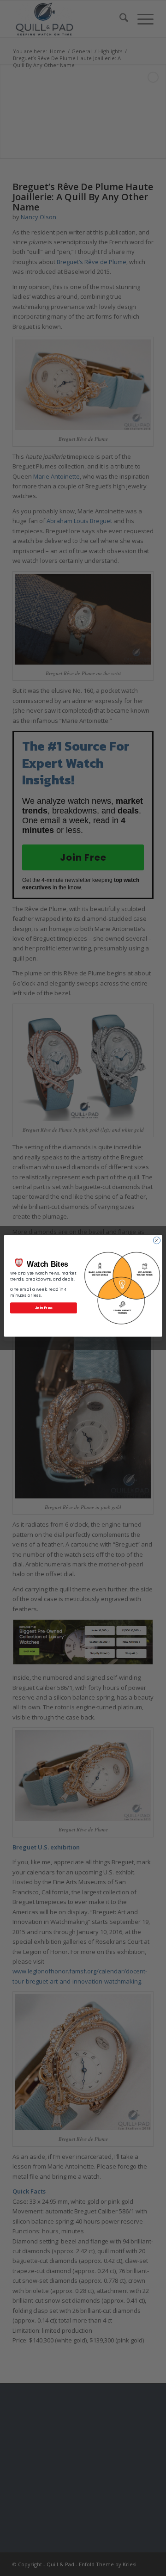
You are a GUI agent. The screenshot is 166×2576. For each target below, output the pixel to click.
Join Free (44, 1308)
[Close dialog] (157, 1240)
